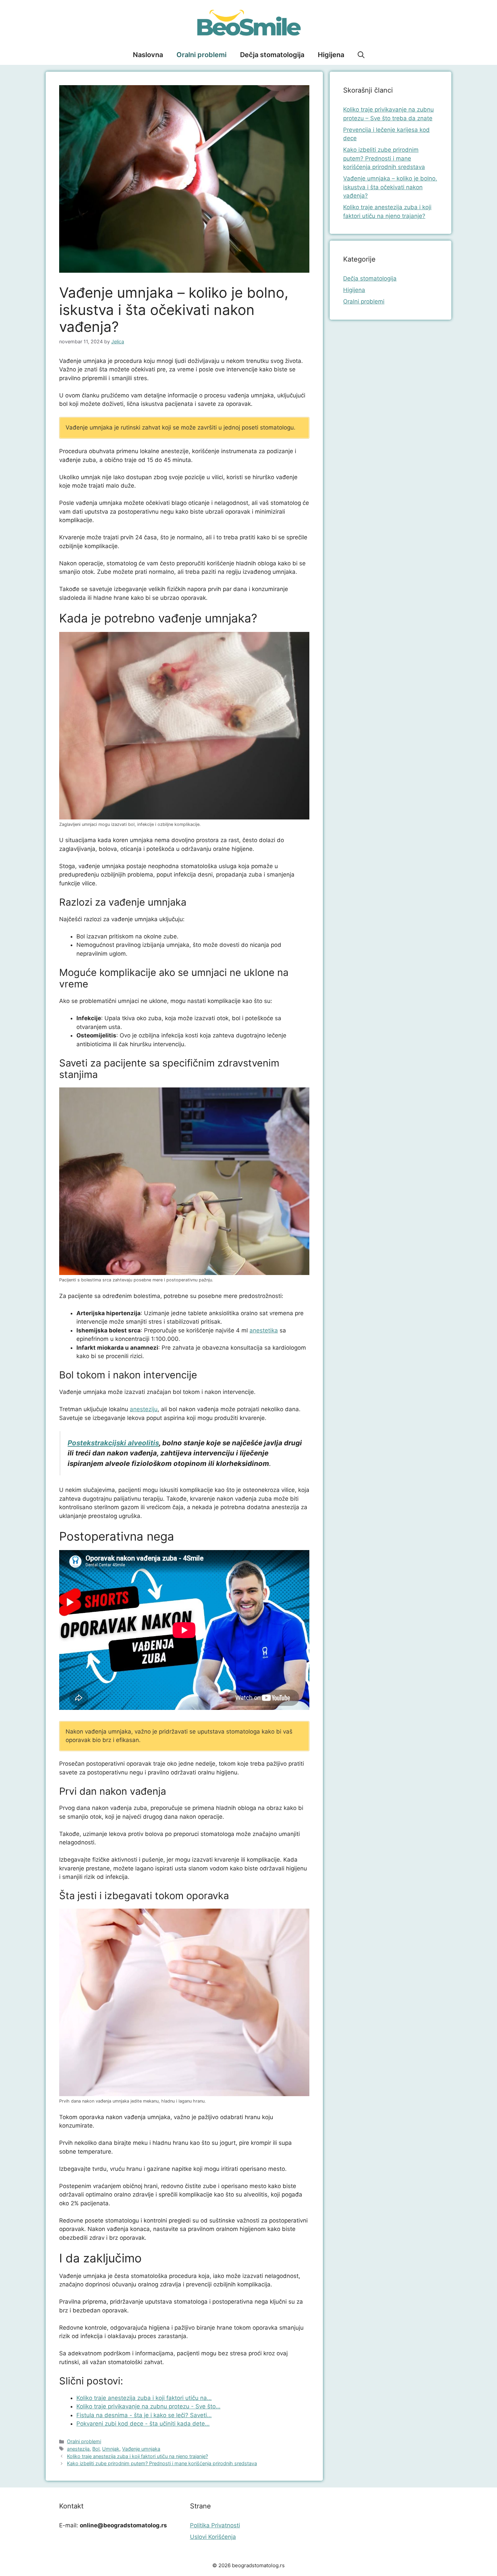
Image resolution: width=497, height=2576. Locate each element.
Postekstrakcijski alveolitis (113, 1443)
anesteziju (144, 1409)
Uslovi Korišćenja (213, 2537)
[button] (361, 55)
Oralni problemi (202, 55)
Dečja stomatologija (272, 55)
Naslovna (148, 55)
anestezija (78, 2449)
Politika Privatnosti (215, 2525)
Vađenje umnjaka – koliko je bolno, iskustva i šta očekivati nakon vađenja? (390, 187)
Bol (96, 2449)
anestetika (264, 1330)
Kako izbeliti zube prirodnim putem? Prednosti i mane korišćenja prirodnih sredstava (162, 2463)
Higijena (331, 55)
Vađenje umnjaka (141, 2449)
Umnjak (111, 2449)
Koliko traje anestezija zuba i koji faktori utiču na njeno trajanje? (137, 2456)
